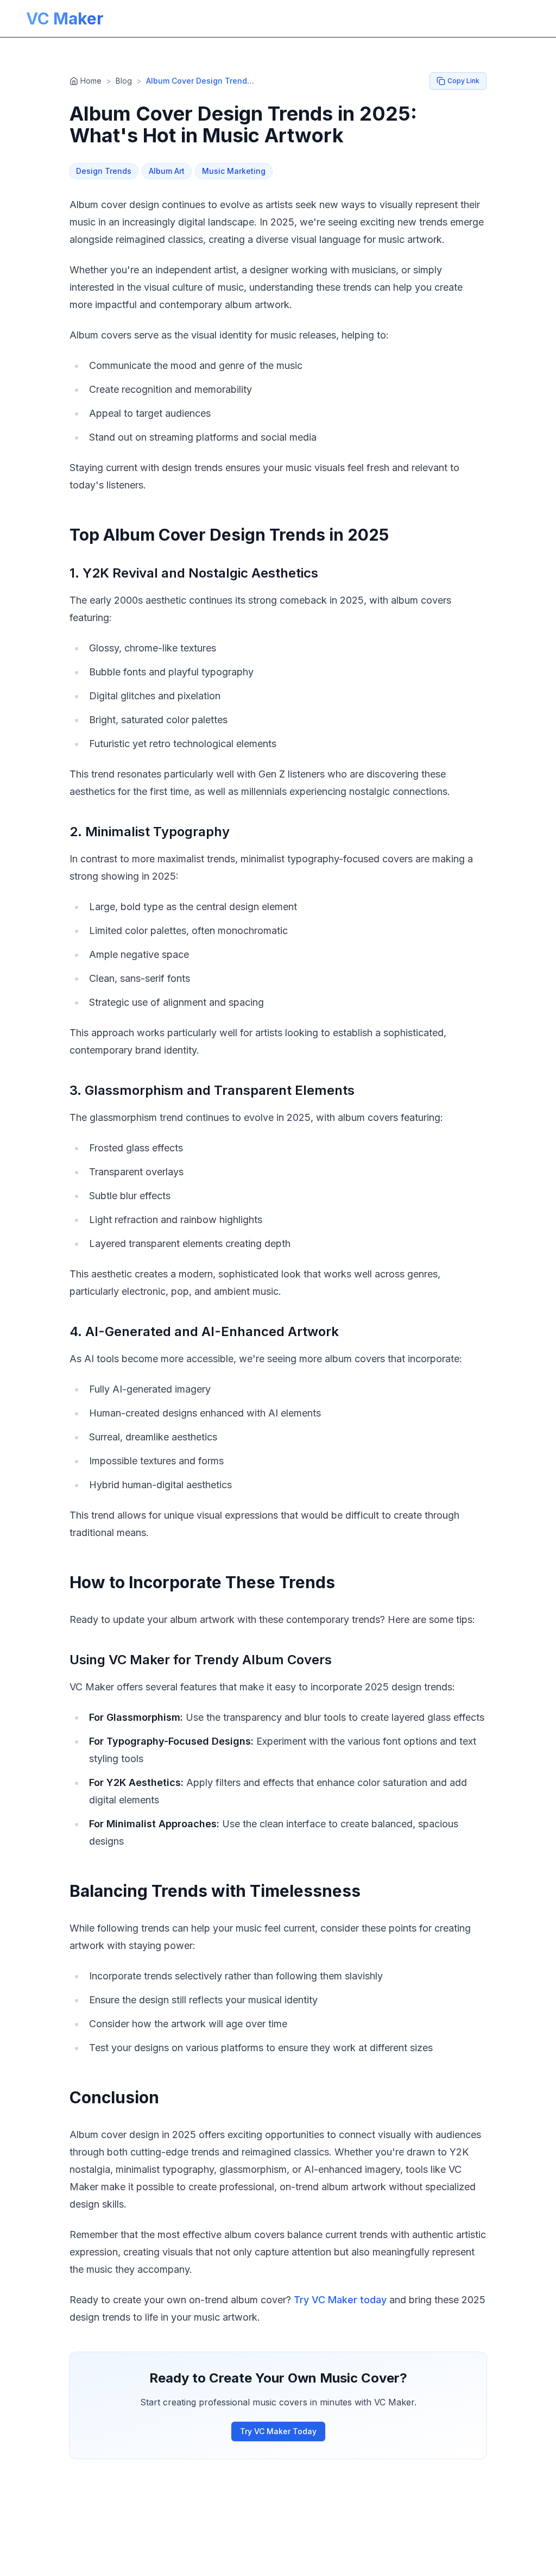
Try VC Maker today (340, 2300)
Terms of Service (343, 2564)
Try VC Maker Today (278, 2431)
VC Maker (65, 18)
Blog (124, 81)
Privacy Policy (264, 2564)
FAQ (214, 2564)
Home (91, 81)
